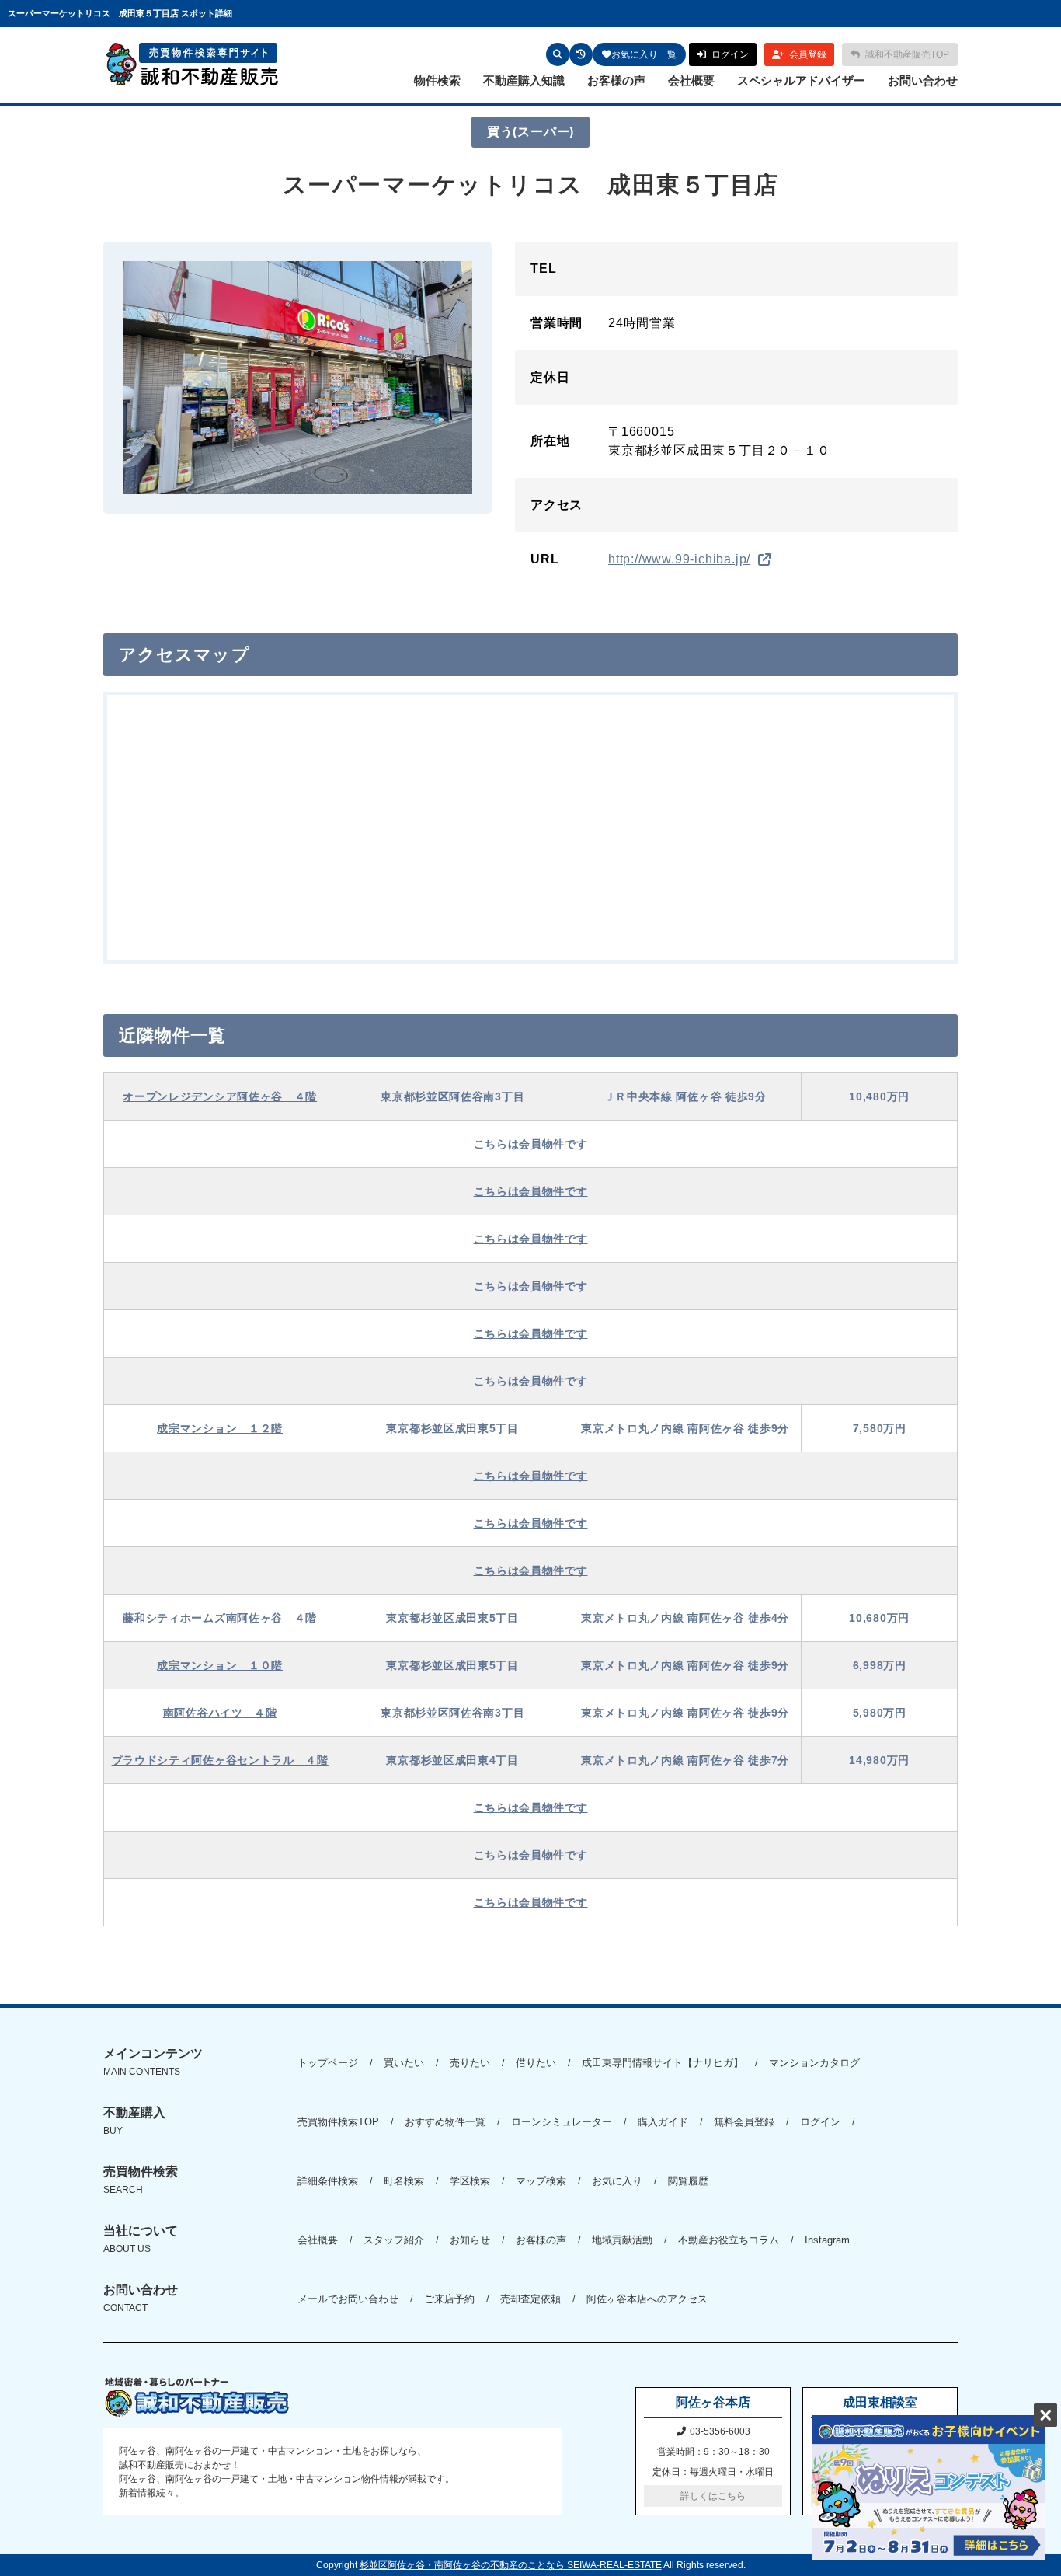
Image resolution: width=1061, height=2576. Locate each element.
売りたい (470, 2063)
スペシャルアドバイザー (801, 80)
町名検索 (404, 2181)
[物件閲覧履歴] (581, 54)
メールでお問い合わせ (348, 2299)
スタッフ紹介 (394, 2240)
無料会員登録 (744, 2122)
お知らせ (470, 2240)
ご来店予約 (449, 2299)
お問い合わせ (923, 80)
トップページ (328, 2063)
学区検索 (470, 2181)
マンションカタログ (814, 2063)
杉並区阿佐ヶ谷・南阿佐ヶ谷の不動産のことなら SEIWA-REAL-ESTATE (511, 2565)
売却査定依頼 (530, 2299)
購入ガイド (663, 2122)
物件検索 (437, 80)
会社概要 (691, 80)
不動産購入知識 (524, 80)
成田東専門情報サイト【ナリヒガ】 (663, 2063)
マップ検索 (541, 2181)
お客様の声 (616, 80)
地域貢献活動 (622, 2240)
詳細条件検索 (328, 2181)
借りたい (536, 2063)
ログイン (820, 2122)
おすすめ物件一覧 (445, 2122)
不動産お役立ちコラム (729, 2240)
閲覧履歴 (688, 2181)
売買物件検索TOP (338, 2122)
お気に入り (617, 2181)
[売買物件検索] (558, 54)
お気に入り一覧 (644, 54)
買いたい (404, 2063)
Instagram (827, 2240)
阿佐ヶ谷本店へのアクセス (647, 2299)
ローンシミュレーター (562, 2122)
